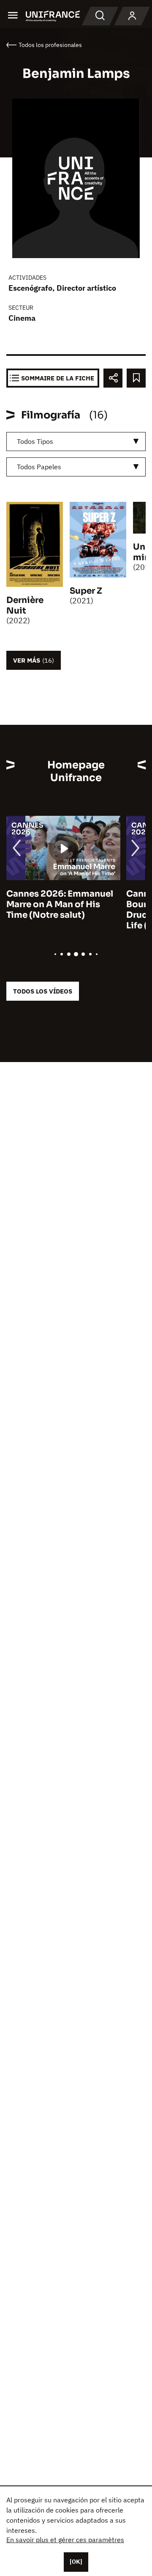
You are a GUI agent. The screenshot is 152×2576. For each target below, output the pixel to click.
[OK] (76, 2562)
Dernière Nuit (25, 605)
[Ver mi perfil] (132, 16)
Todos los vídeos (43, 991)
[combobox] (76, 442)
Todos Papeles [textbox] (39, 467)
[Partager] (113, 378)
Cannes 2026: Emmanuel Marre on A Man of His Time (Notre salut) (60, 904)
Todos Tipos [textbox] (35, 441)
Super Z (86, 591)
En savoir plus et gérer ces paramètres (65, 2540)
